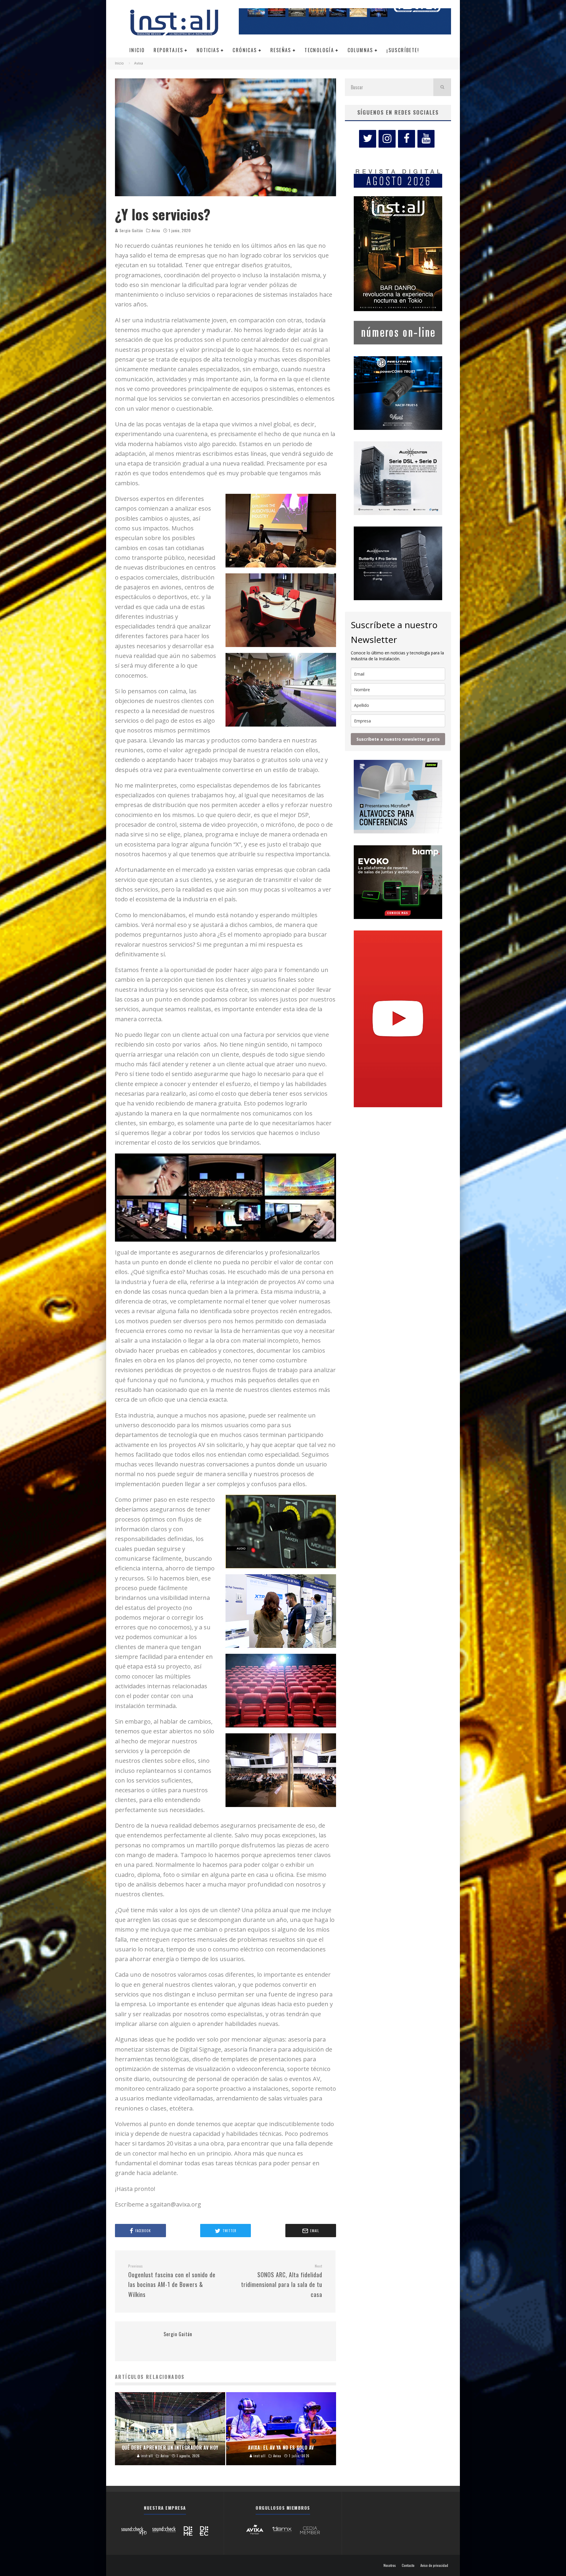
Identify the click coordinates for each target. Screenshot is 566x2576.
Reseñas (281, 50)
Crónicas (245, 50)
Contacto (408, 2565)
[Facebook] (407, 139)
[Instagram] (387, 139)
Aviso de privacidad (434, 2565)
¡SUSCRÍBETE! (403, 50)
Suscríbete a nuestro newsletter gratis (398, 739)
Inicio (137, 50)
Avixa (156, 230)
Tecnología (319, 50)
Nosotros (390, 2565)
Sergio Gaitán (131, 230)
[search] (442, 87)
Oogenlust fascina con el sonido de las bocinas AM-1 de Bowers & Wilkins (172, 2281)
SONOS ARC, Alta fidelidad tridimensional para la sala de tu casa (282, 2281)
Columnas (360, 50)
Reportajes (168, 50)
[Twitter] (368, 139)
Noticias (208, 50)
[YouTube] (426, 139)
